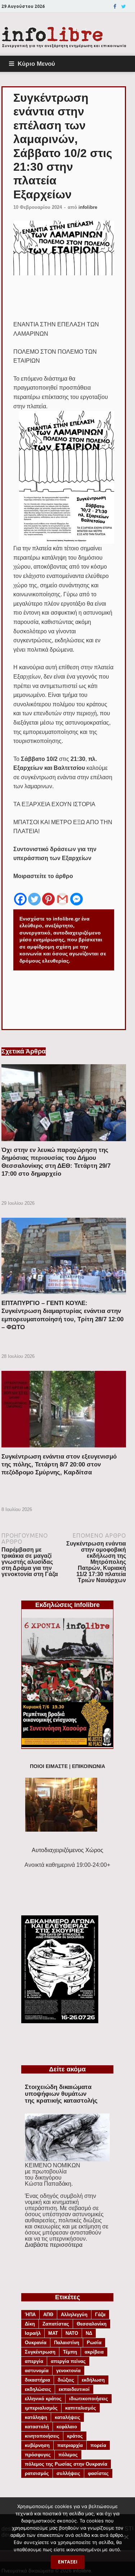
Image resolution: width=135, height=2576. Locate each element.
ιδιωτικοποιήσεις (89, 2399)
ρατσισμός (37, 2473)
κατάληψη (36, 2417)
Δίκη (30, 2324)
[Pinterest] (48, 894)
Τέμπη (70, 2352)
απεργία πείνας (68, 2361)
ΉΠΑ (30, 2315)
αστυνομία (37, 2371)
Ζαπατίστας (56, 2324)
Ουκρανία (36, 2343)
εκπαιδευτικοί (74, 2389)
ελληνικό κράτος (43, 2399)
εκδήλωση (93, 2380)
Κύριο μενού (36, 64)
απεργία (34, 2361)
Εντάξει (68, 2562)
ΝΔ (89, 2333)
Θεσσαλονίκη (92, 2324)
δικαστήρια (37, 2380)
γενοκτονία (68, 2371)
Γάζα (100, 2315)
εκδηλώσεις (38, 2389)
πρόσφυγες (38, 2455)
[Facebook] (115, 6)
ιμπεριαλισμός (41, 2408)
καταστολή (37, 2427)
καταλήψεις (67, 2417)
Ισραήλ (33, 2333)
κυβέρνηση (37, 2445)
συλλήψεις (68, 2473)
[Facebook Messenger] (76, 894)
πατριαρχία (70, 2445)
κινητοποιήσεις (42, 2436)
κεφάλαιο (67, 2427)
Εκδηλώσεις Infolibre (67, 1605)
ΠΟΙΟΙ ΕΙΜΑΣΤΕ (49, 1766)
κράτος (75, 2436)
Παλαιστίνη (67, 2343)
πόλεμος (68, 2455)
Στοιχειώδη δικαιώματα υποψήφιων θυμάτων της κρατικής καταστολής (61, 2094)
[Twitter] (124, 6)
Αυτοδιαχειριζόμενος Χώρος (67, 1850)
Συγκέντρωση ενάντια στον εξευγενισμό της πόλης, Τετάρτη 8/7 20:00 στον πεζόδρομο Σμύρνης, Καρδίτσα (59, 1464)
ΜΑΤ (53, 2333)
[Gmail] (62, 894)
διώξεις (66, 2380)
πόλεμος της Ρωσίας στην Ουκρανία (66, 2464)
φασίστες (98, 2473)
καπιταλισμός (81, 2408)
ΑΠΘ (48, 2315)
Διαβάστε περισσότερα (54, 2245)
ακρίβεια (94, 2352)
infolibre (88, 207)
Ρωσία (94, 2343)
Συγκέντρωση (40, 2352)
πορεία (98, 2445)
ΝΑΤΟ (72, 2333)
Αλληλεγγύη (74, 2315)
